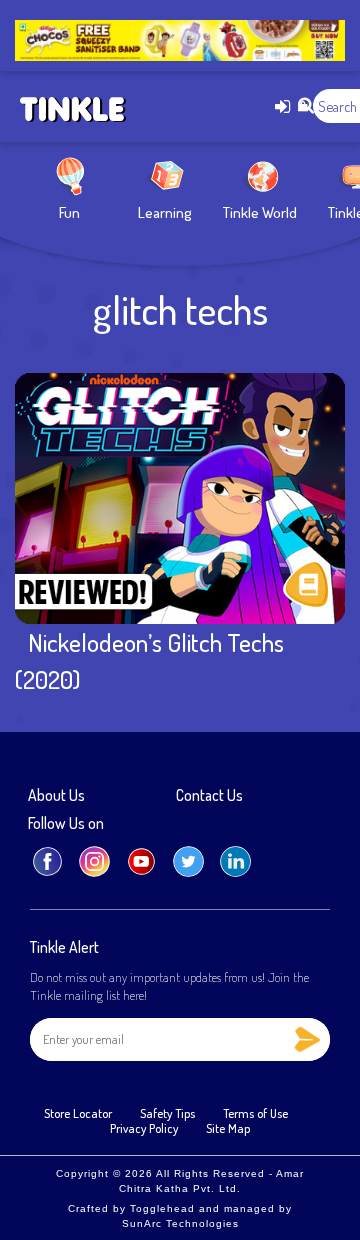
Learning (165, 212)
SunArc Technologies (180, 1223)
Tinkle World (260, 212)
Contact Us (209, 796)
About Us (56, 796)
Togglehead (162, 1208)
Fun (69, 212)
